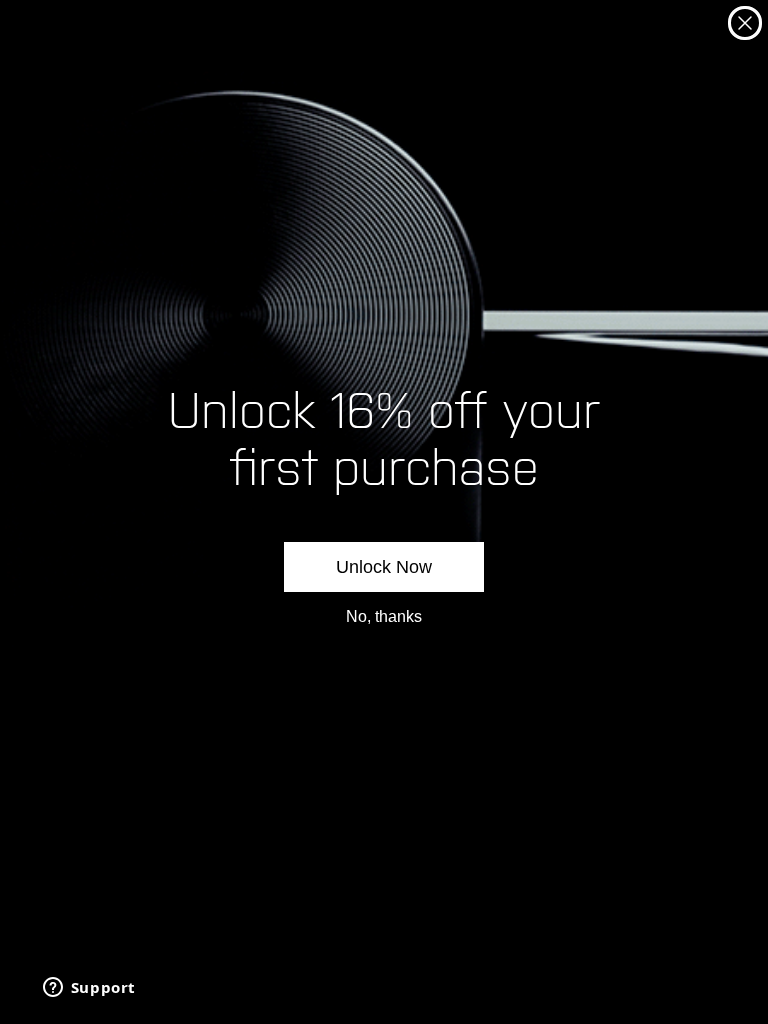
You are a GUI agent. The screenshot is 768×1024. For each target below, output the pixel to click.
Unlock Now (384, 567)
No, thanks (384, 616)
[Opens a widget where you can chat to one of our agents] (89, 989)
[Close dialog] (745, 23)
